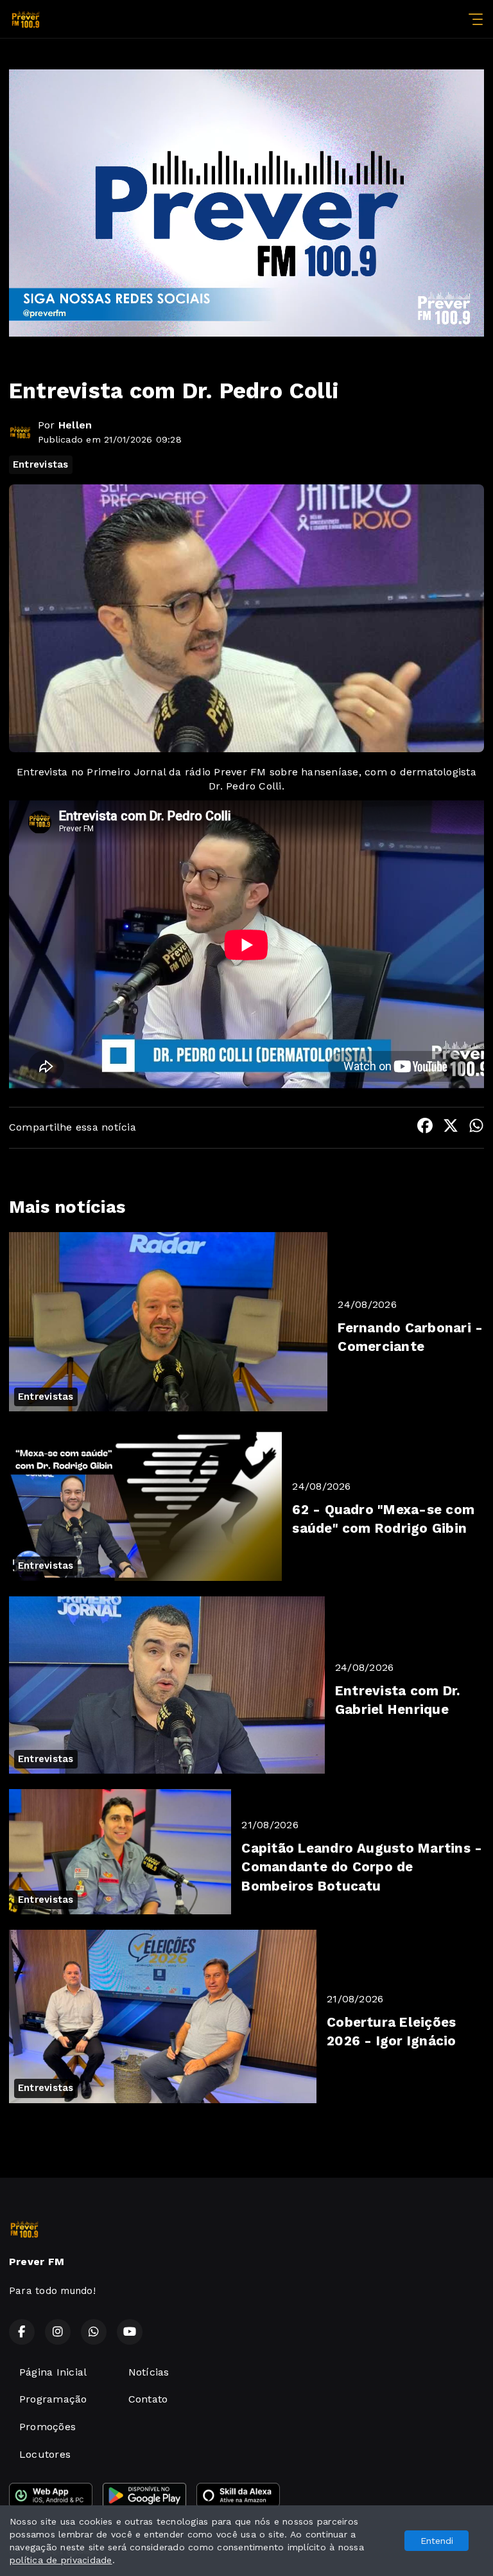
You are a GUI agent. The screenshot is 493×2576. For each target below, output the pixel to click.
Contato (148, 2399)
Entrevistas (41, 464)
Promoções (48, 2427)
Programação (53, 2399)
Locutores (45, 2454)
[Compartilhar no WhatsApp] (476, 1128)
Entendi (437, 2541)
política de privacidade (61, 2560)
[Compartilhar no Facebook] (425, 1128)
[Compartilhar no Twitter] (451, 1128)
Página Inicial (53, 2372)
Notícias (149, 2372)
